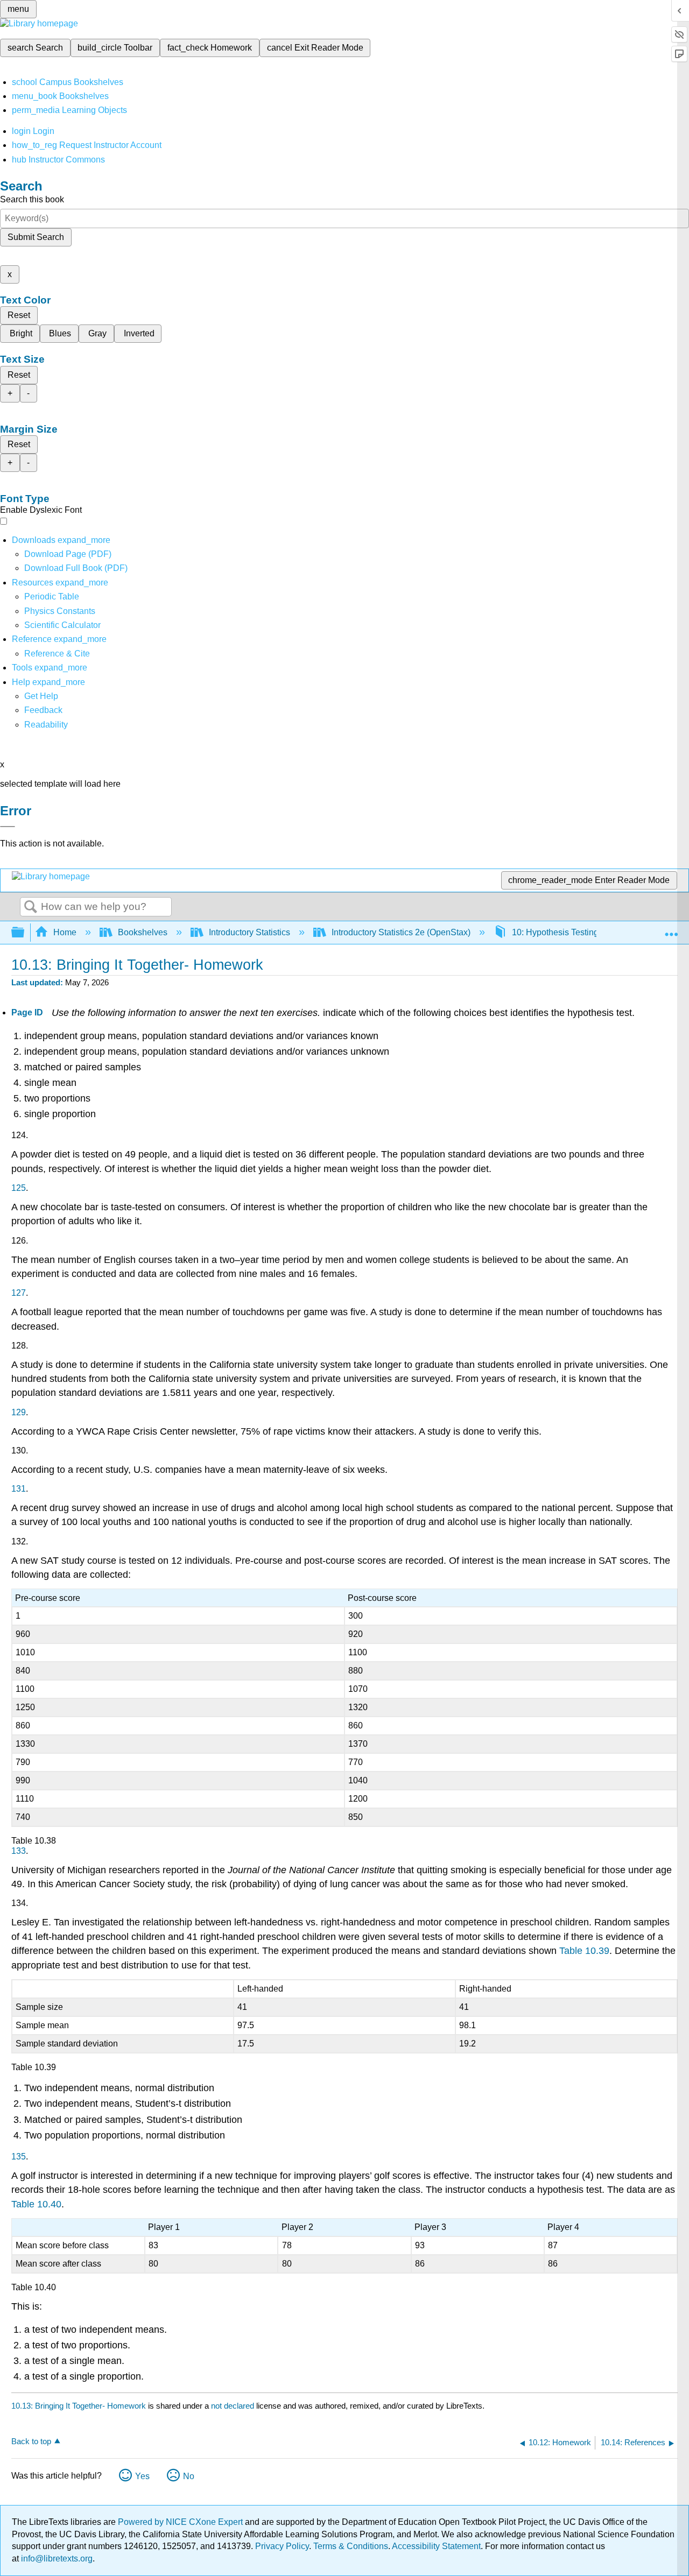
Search (31, 907)
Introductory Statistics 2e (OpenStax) (401, 932)
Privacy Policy (282, 2546)
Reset (19, 315)
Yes (142, 2476)
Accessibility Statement (436, 2546)
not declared (234, 2406)
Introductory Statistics (249, 932)
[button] (43, 710)
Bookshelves (143, 932)
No (189, 2476)
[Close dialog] (8, 827)
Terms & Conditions (351, 2546)
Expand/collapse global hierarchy (25, 933)
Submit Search (36, 237)
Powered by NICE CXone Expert (181, 2522)
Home (65, 932)
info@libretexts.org (56, 2559)
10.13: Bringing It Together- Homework (79, 2406)
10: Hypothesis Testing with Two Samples (591, 932)
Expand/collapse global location (671, 929)
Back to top (31, 2441)
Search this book (32, 199)
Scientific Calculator (62, 625)
